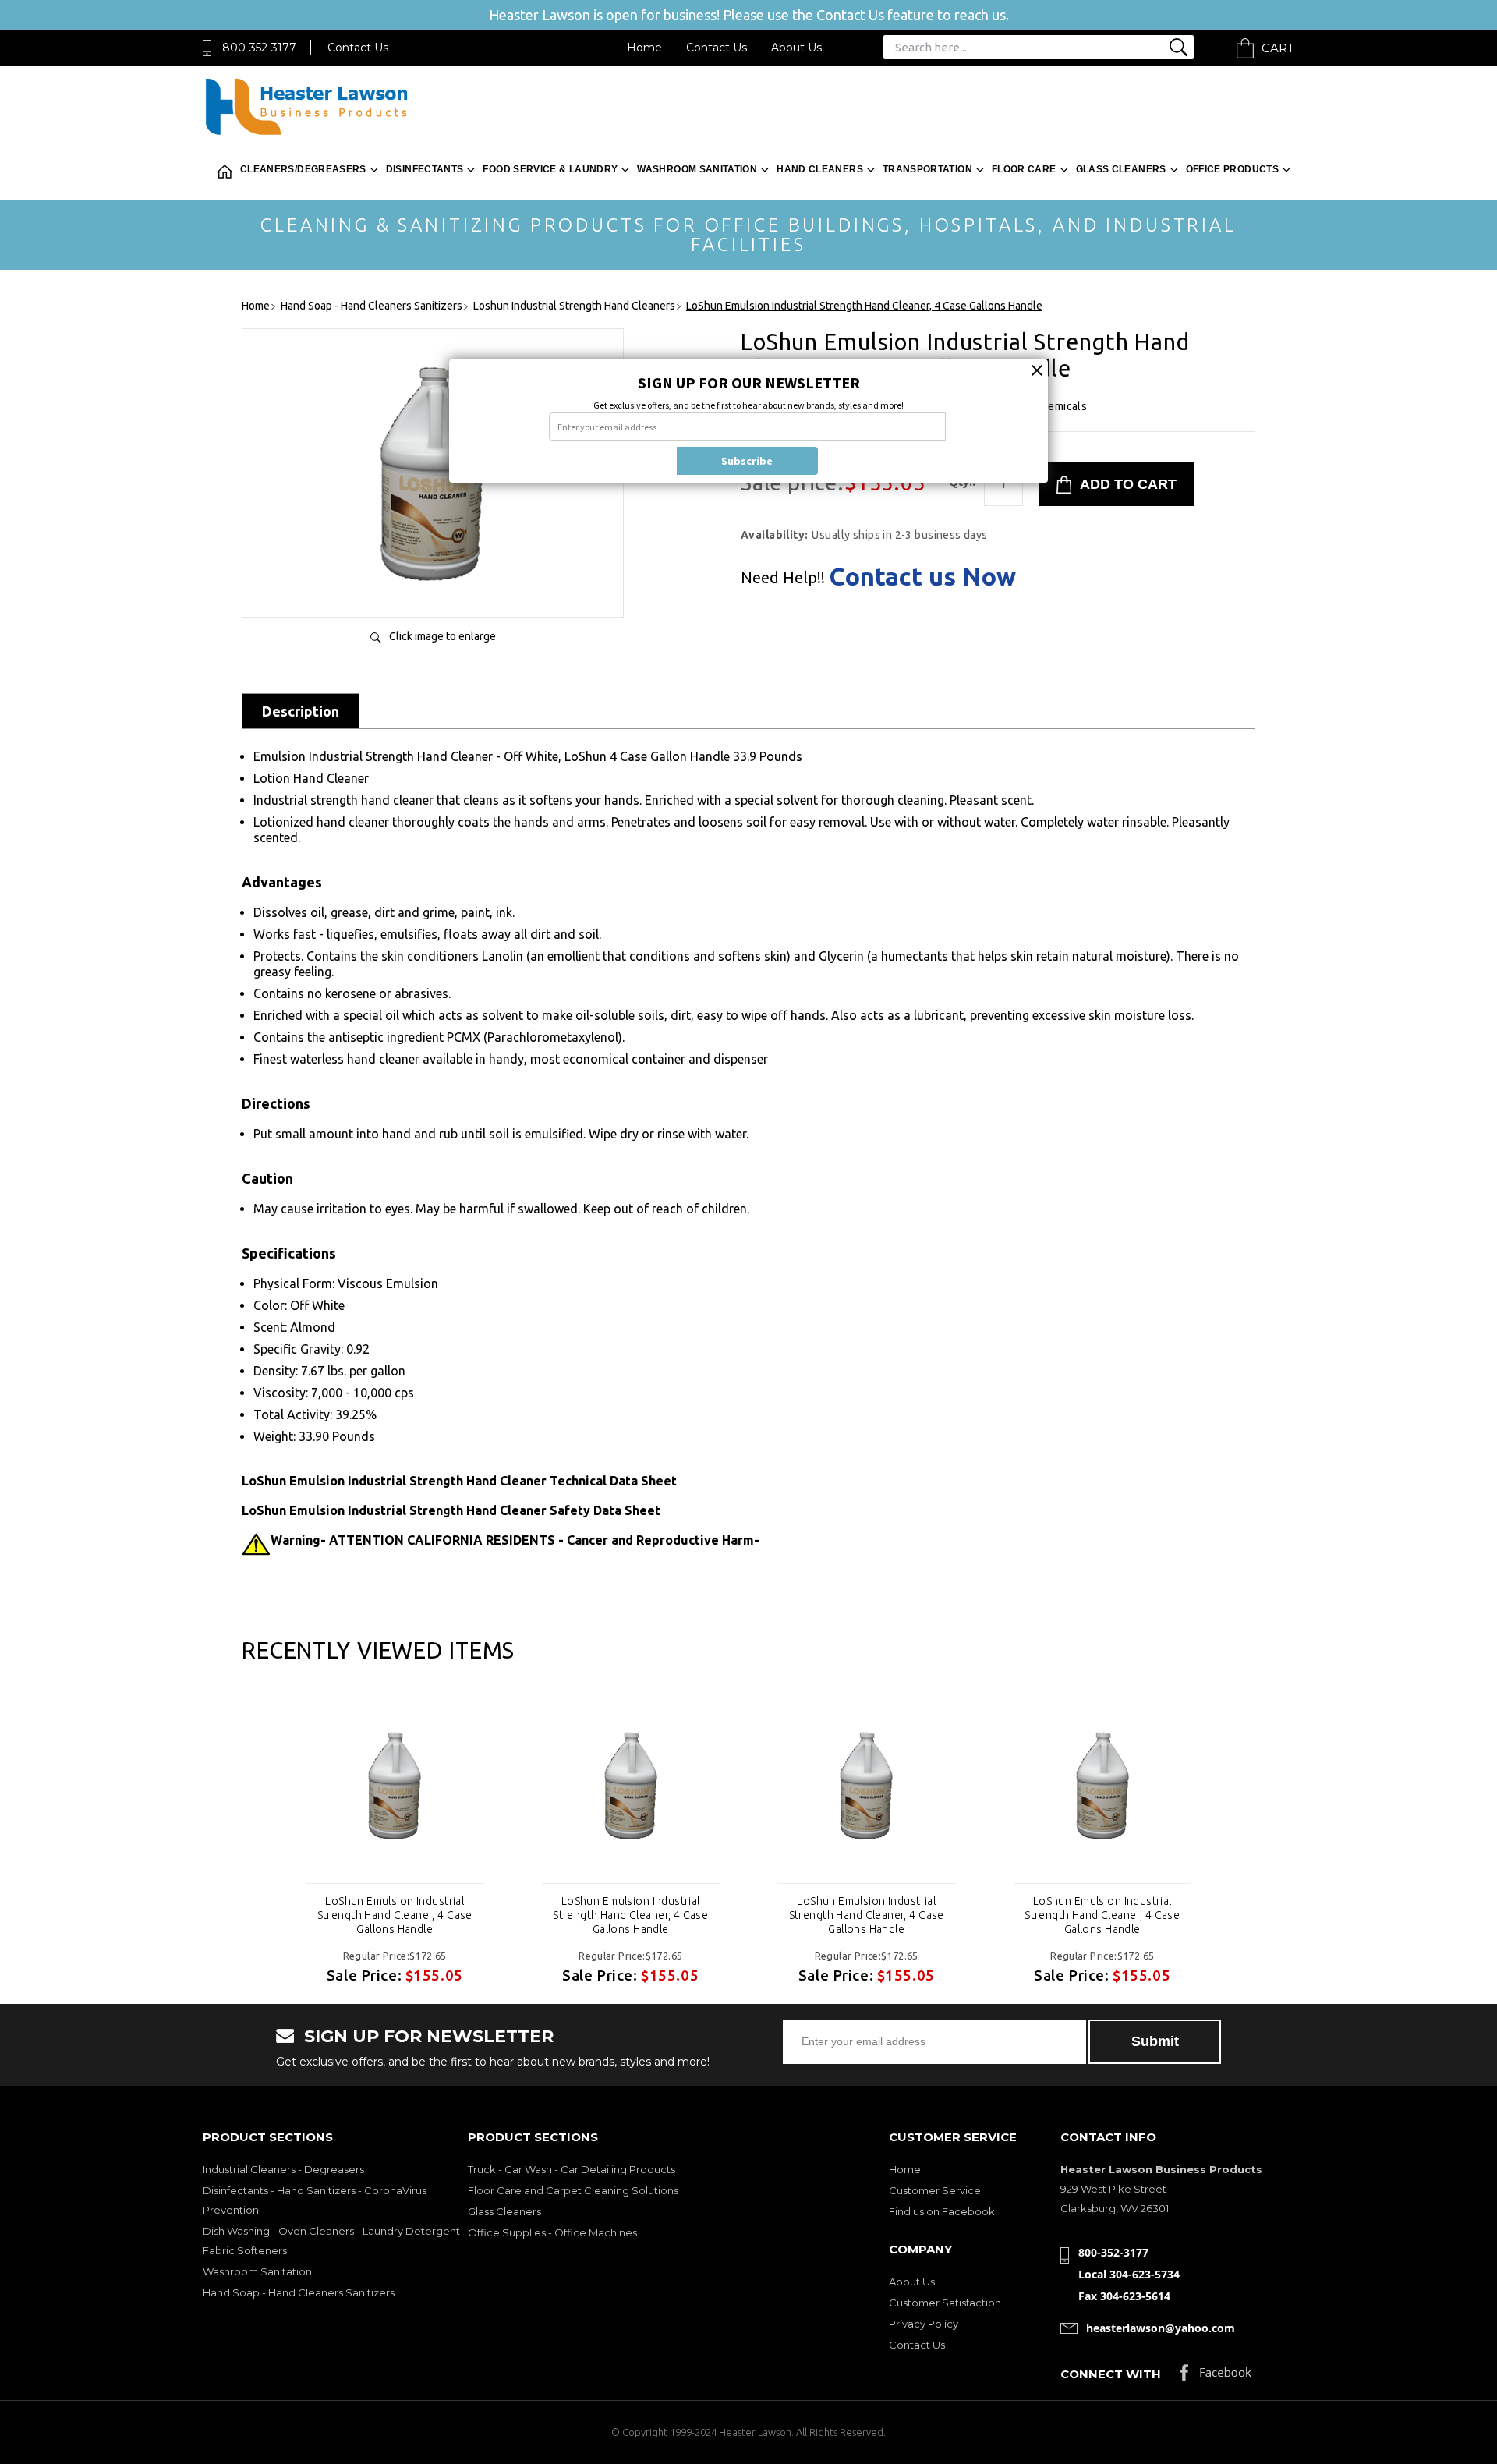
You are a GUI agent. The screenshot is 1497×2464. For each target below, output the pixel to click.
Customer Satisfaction (945, 2303)
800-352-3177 (259, 48)
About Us (796, 48)
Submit (1155, 2041)
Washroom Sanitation (697, 169)
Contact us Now (922, 576)
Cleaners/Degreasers (303, 169)
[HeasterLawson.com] (306, 134)
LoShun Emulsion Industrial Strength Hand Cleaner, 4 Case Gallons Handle (395, 1915)
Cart (1278, 48)
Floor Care (1024, 169)
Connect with (1111, 2374)
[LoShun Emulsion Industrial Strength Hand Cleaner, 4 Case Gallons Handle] (433, 589)
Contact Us (358, 48)
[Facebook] (1216, 2376)
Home (644, 48)
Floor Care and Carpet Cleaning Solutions (573, 2190)
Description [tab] (301, 711)
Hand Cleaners (820, 169)
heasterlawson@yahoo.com (1161, 2328)
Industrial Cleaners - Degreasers (283, 2169)
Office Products (1232, 169)
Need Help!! (783, 578)
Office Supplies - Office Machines (552, 2232)
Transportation (927, 169)
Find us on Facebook (942, 2211)
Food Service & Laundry (550, 169)
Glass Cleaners (1121, 169)
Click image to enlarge (442, 636)
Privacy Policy (924, 2324)
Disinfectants (425, 169)
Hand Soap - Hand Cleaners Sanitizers (299, 2292)
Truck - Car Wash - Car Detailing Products (572, 2169)
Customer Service (935, 2190)
